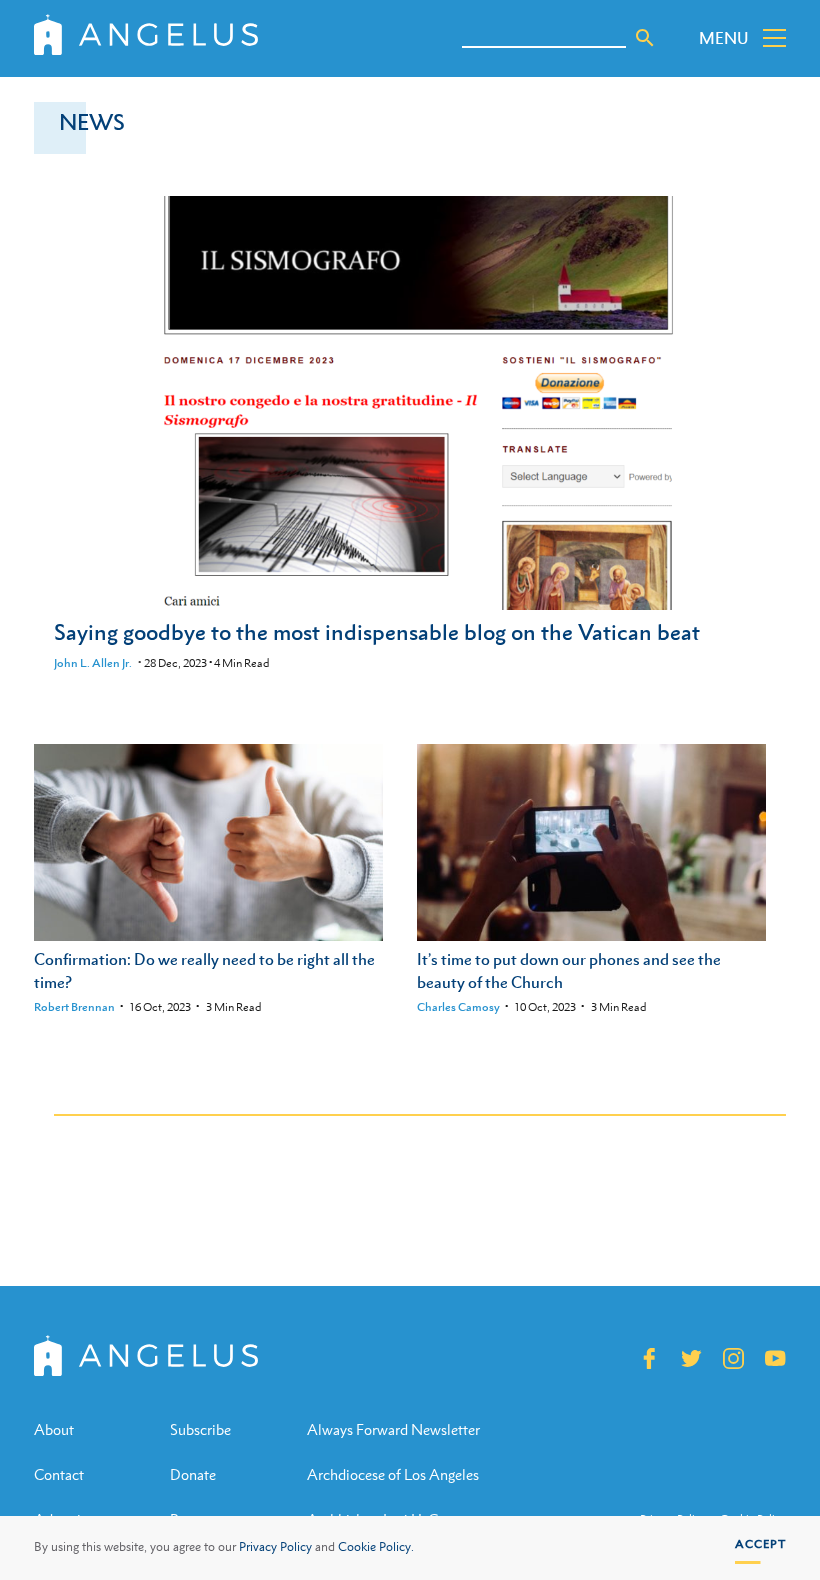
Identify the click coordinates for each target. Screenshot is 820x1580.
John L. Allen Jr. (93, 663)
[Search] (645, 38)
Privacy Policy (275, 1547)
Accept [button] (760, 1544)
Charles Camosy (458, 1007)
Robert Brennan (74, 1007)
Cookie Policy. (376, 1547)
